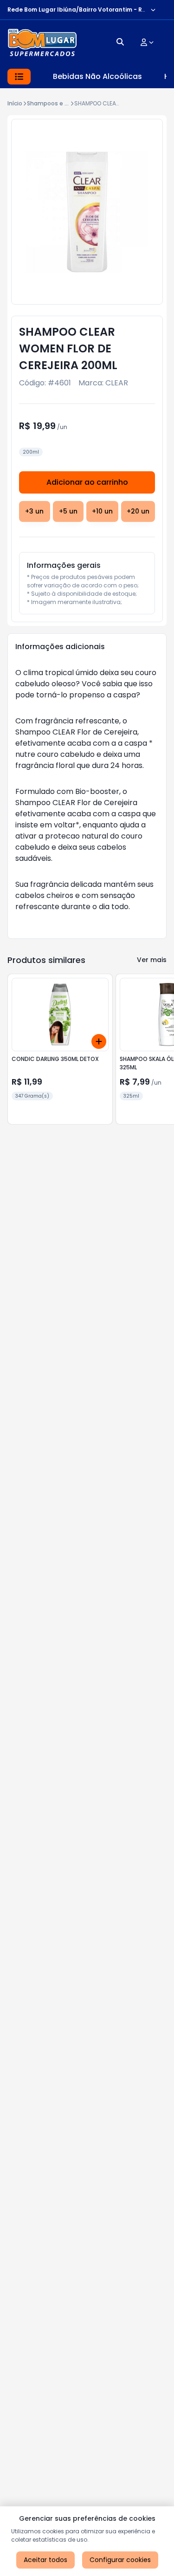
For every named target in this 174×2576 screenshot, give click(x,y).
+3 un (34, 511)
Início (15, 103)
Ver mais (152, 960)
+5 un (68, 511)
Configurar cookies (120, 2560)
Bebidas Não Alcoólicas (97, 76)
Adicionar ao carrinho (87, 482)
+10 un (102, 511)
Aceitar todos (45, 2560)
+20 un (138, 511)
